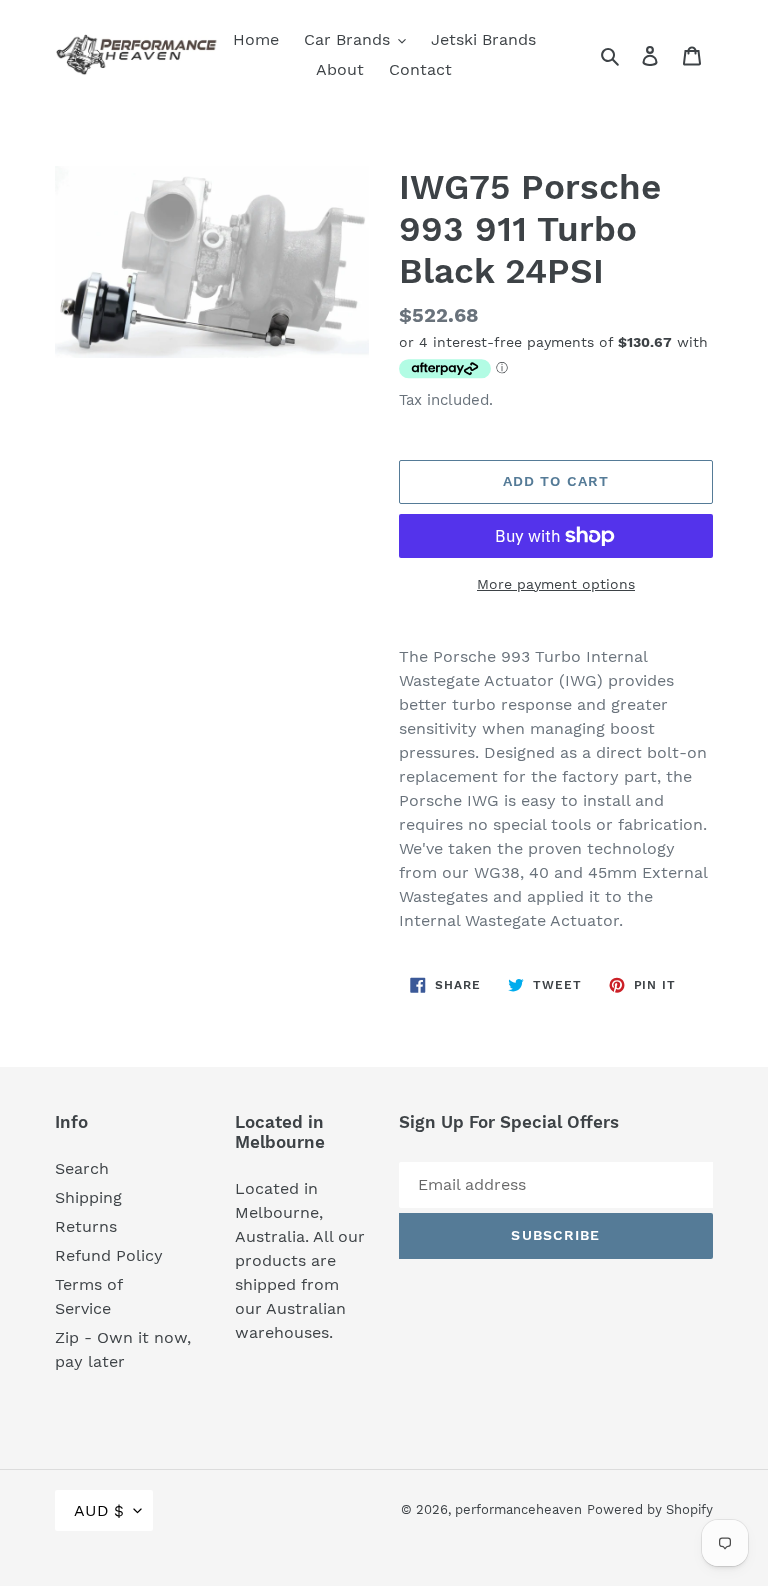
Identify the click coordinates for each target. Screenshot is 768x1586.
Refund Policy (109, 1255)
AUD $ (99, 1510)
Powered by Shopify (650, 1509)
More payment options (556, 584)
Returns (86, 1226)
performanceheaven (518, 1509)
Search (82, 1168)
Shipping (88, 1197)
